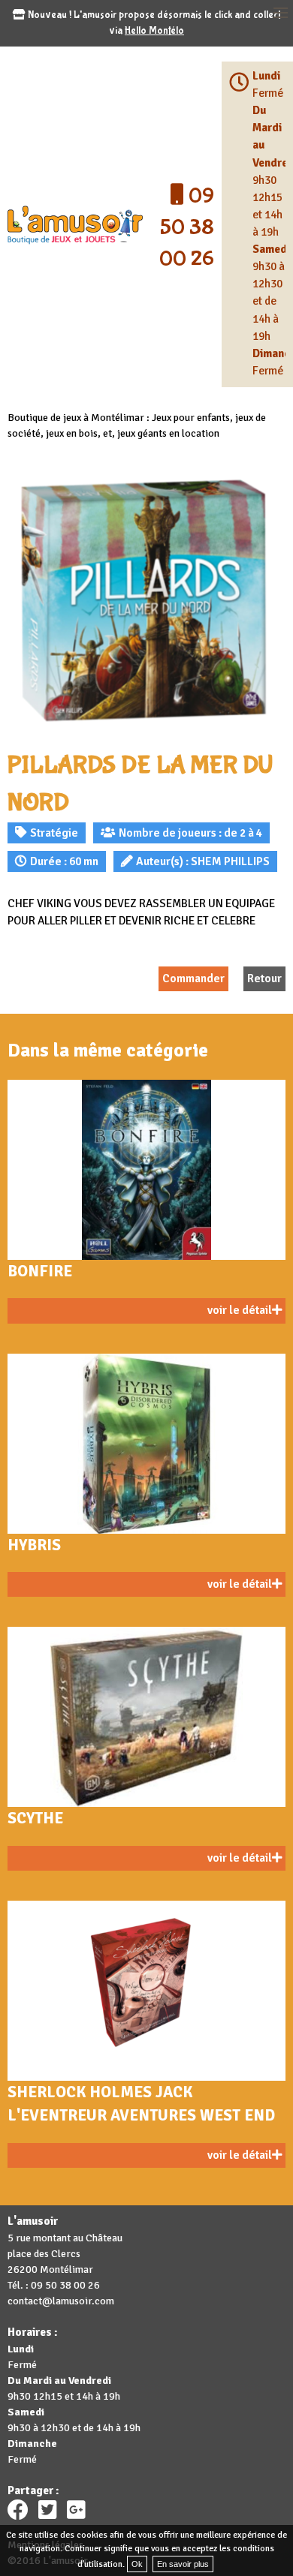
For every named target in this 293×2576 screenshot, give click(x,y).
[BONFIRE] (146, 1170)
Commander (193, 978)
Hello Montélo (154, 31)
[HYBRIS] (146, 1444)
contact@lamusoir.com (61, 2301)
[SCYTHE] (146, 1717)
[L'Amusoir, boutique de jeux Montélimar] (75, 224)
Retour (264, 978)
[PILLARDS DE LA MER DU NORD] (146, 601)
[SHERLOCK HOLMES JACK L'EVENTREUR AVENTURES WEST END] (146, 1991)
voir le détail (240, 1310)
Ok (137, 2564)
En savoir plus (183, 2564)
